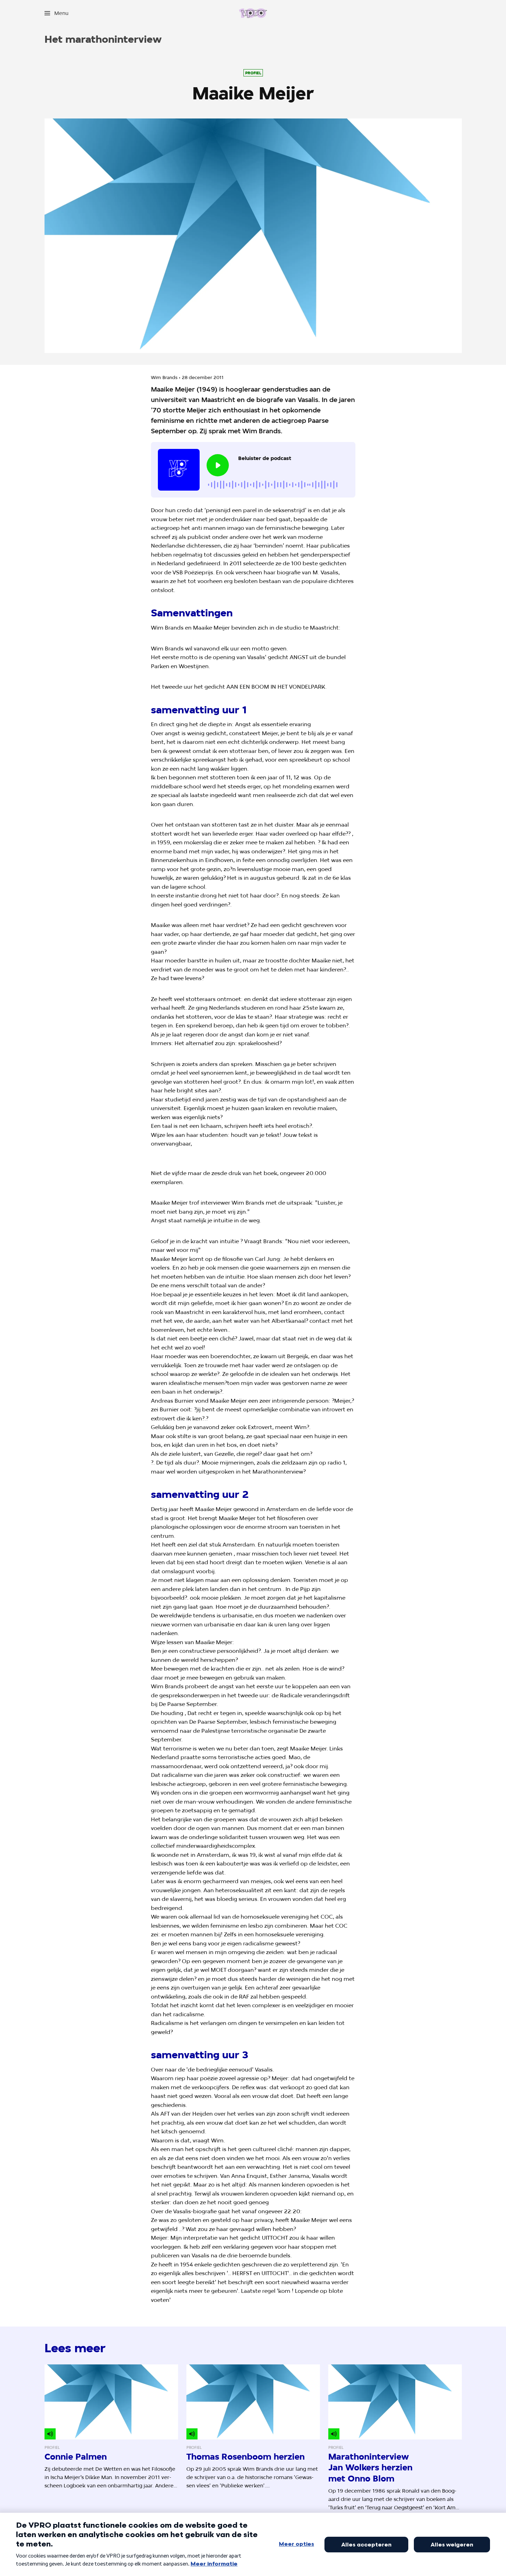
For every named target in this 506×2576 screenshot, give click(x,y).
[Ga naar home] (253, 13)
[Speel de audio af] (218, 465)
